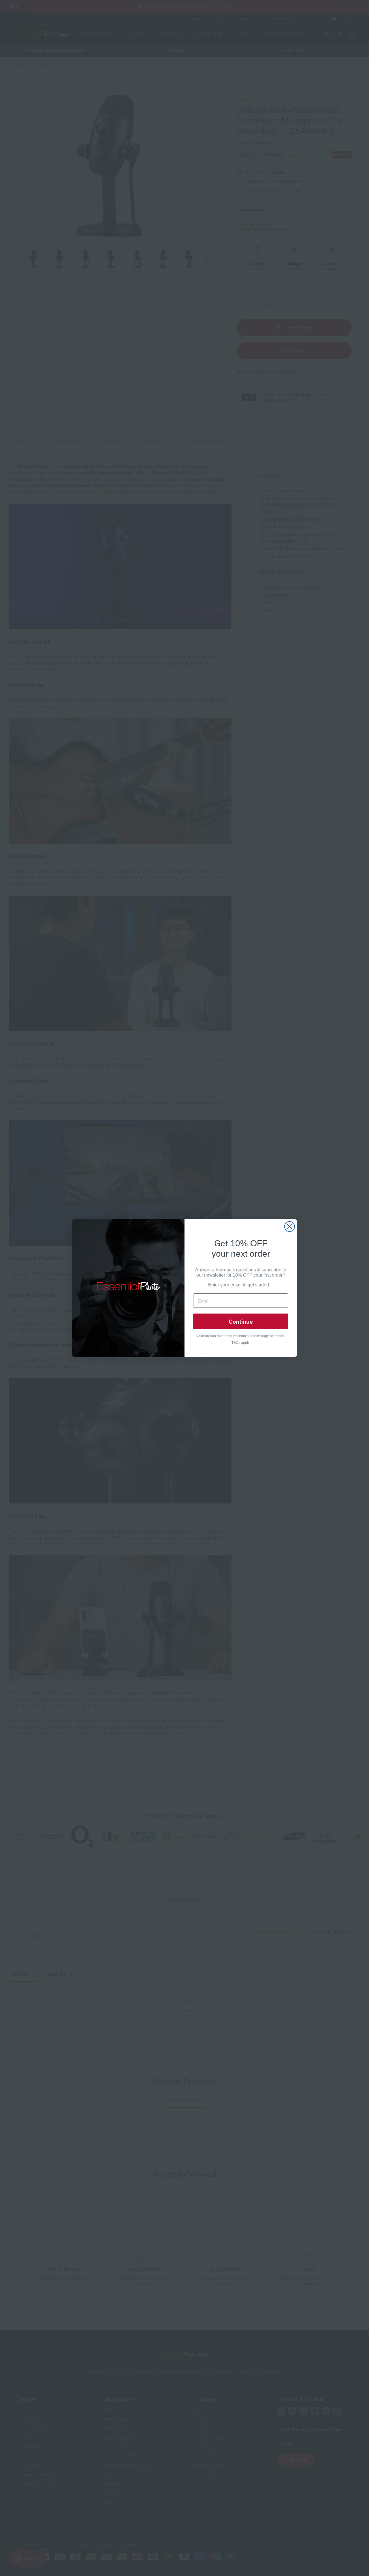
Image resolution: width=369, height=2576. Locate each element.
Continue (241, 1321)
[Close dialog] (290, 1227)
